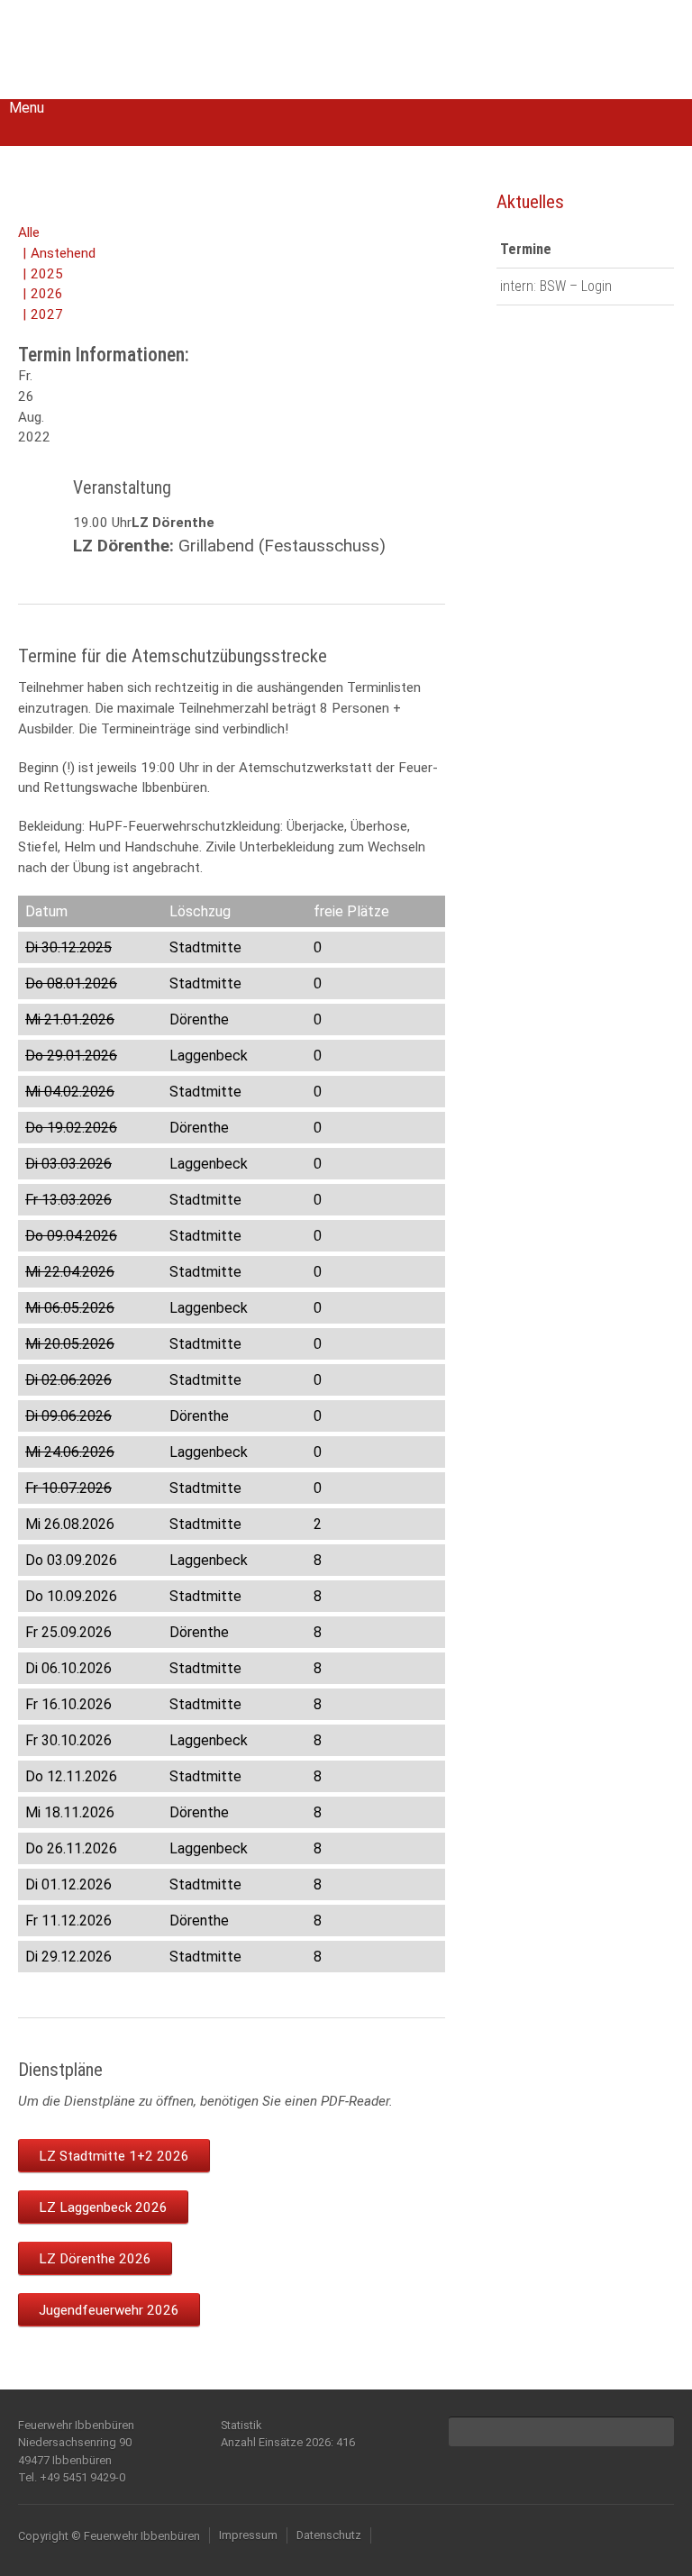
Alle (29, 232)
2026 (47, 294)
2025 (47, 274)
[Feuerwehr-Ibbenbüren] (144, 47)
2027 (47, 314)
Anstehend (63, 253)
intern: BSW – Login (556, 286)
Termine (526, 249)
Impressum (248, 2535)
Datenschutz (329, 2535)
